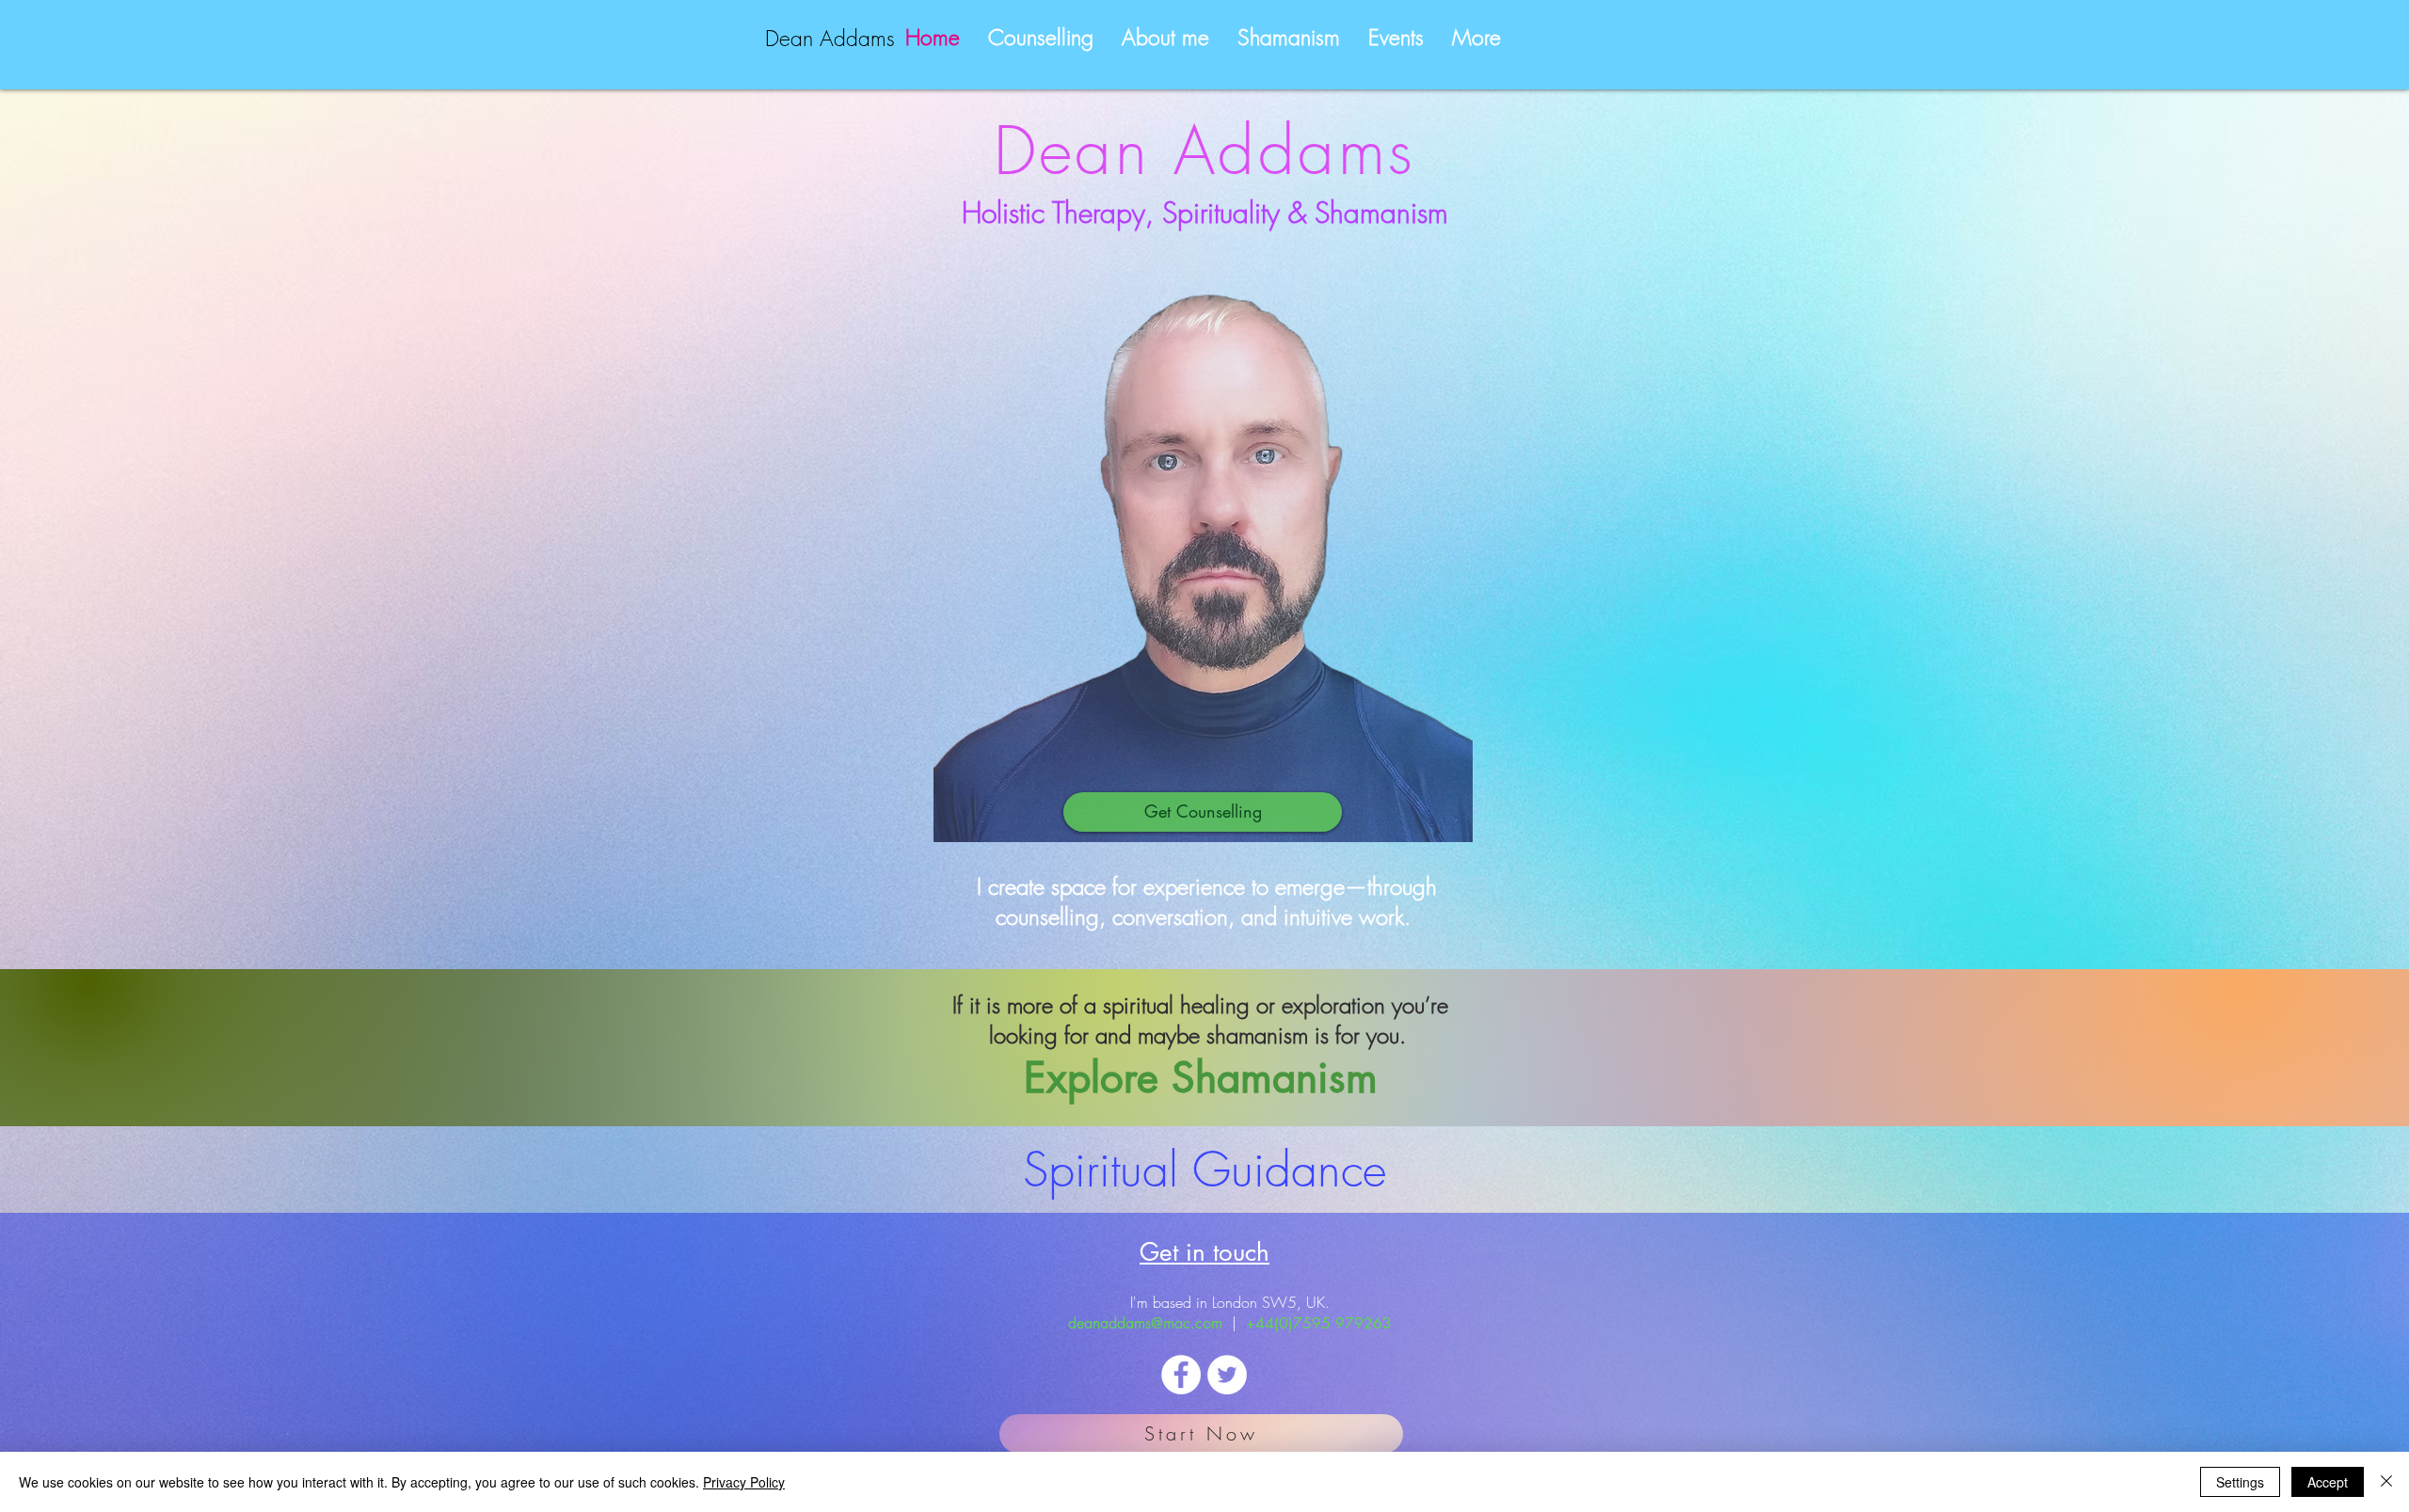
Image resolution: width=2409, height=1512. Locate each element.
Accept (2328, 1482)
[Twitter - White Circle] (1227, 1375)
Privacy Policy (744, 1482)
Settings (2240, 1482)
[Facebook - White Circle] (1181, 1375)
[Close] (2386, 1482)
